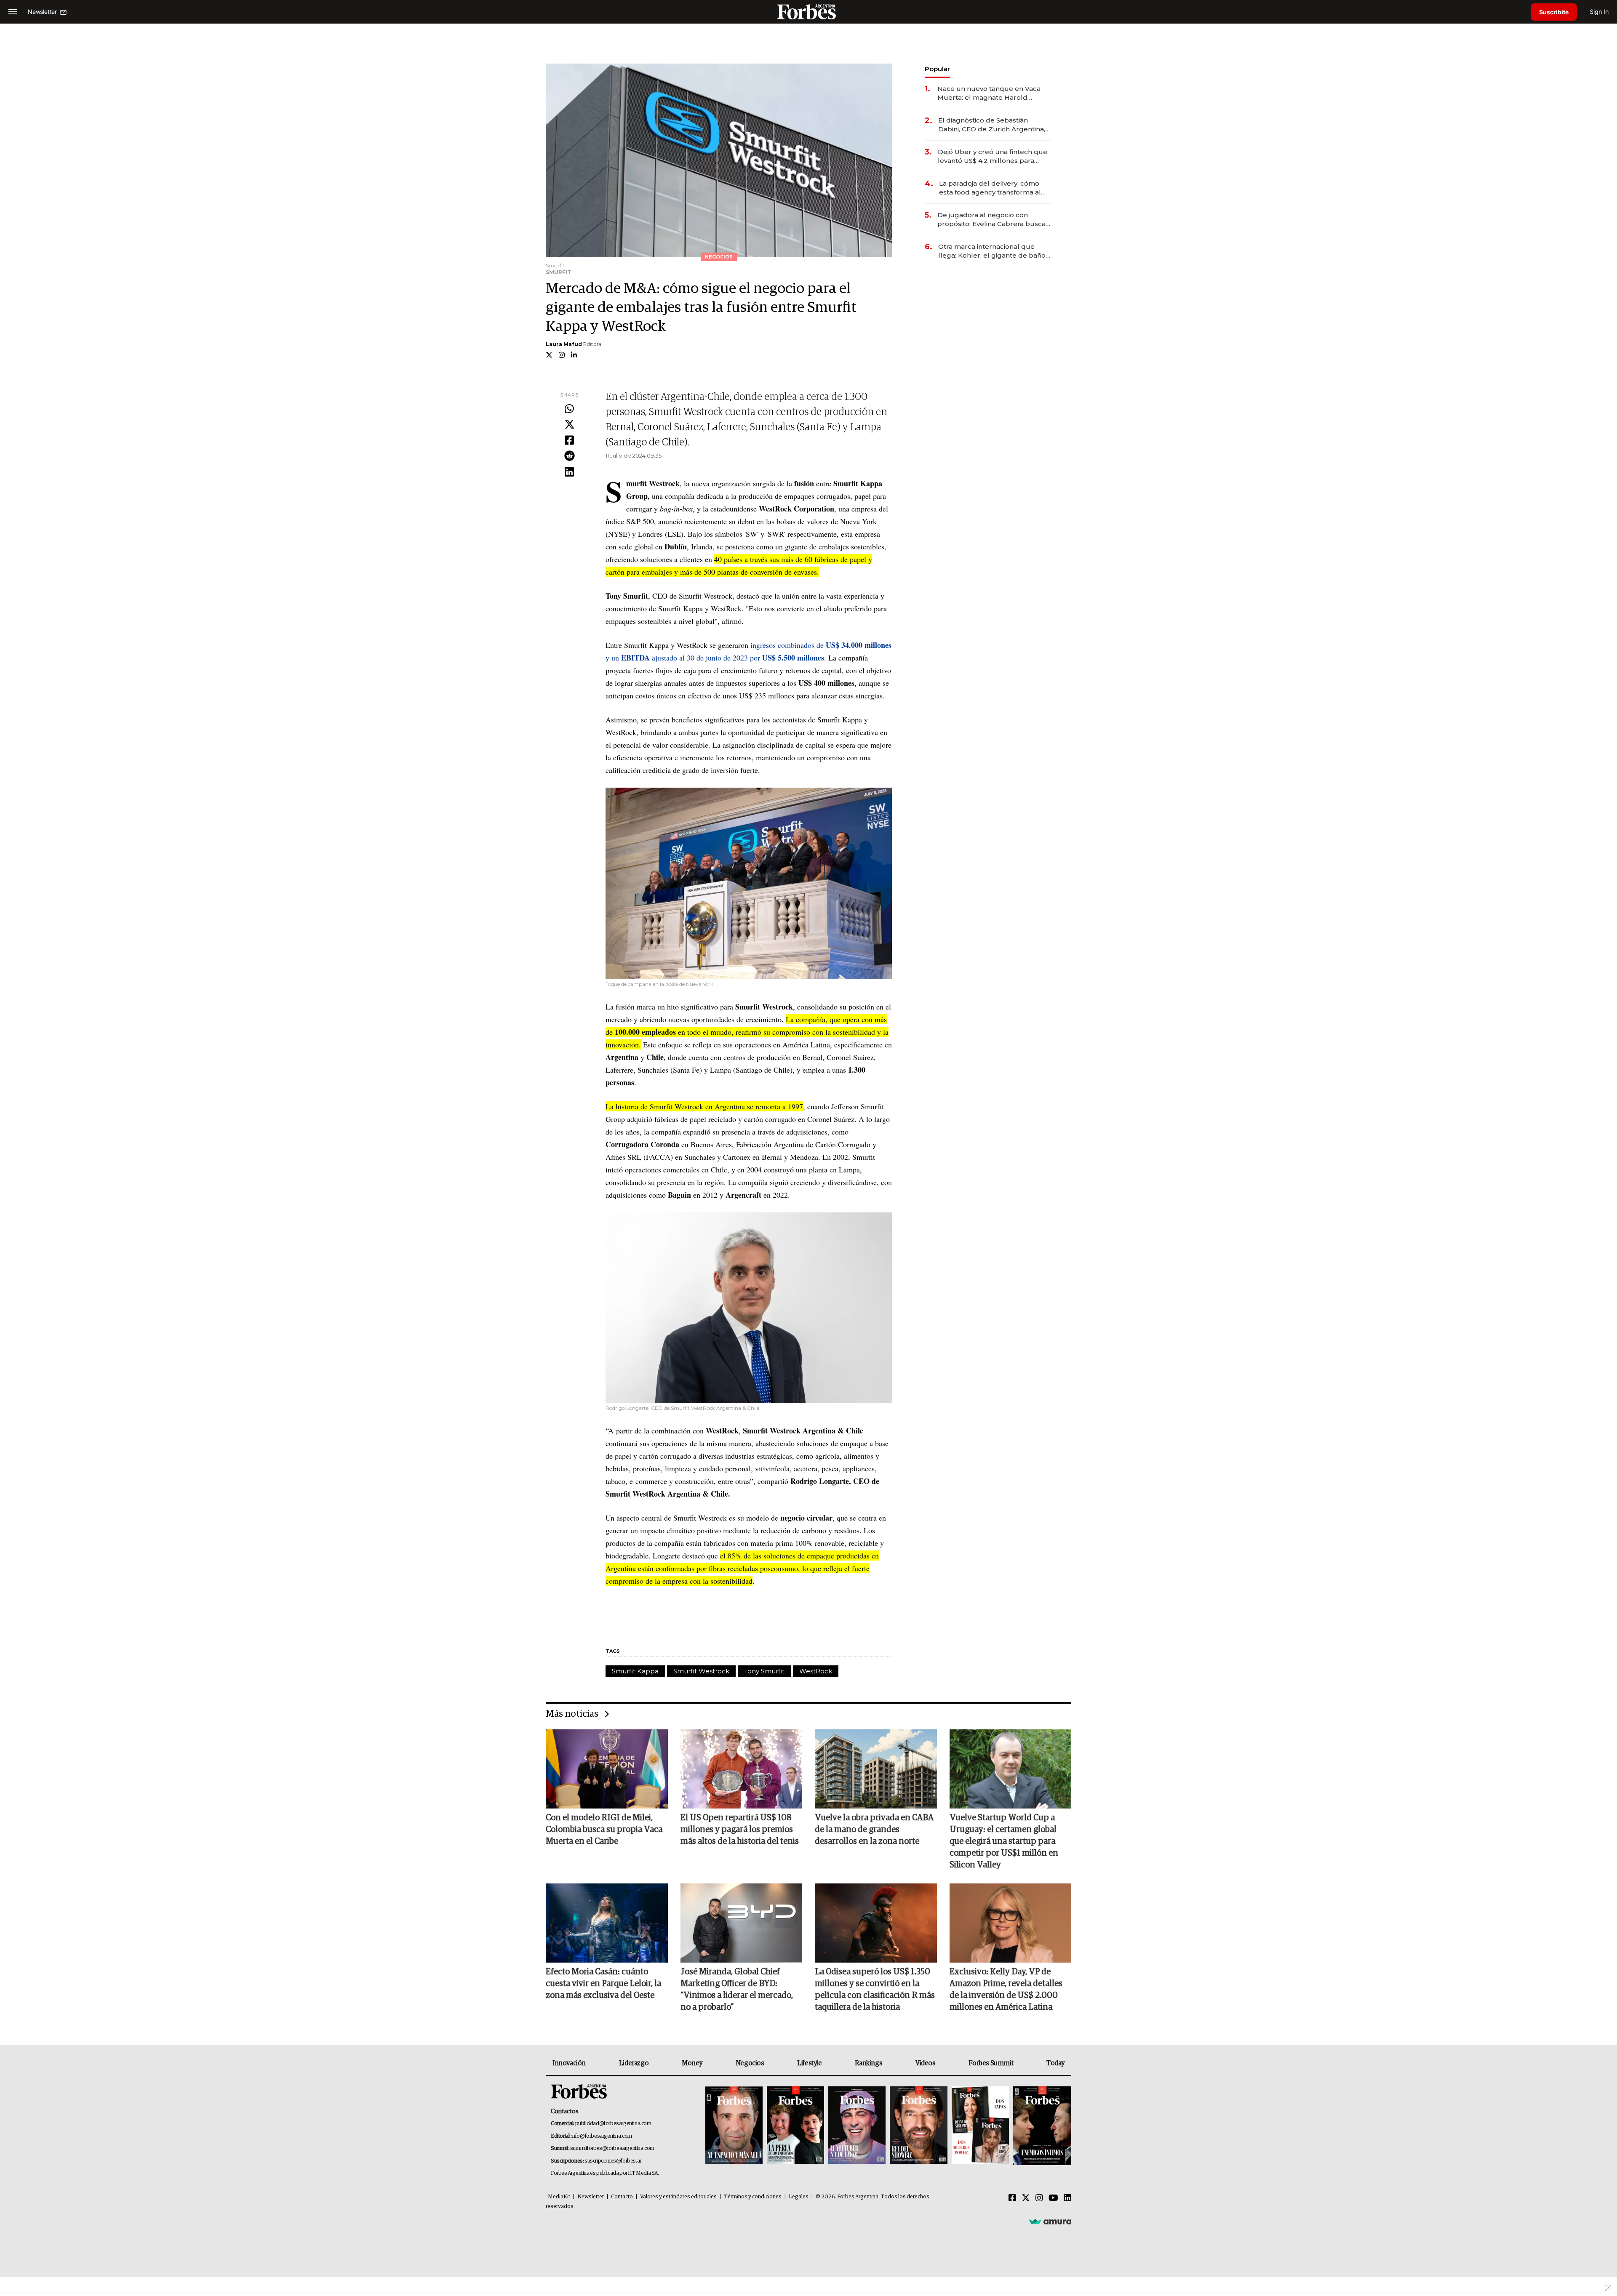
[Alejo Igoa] (857, 2126)
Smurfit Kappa (635, 1671)
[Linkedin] (569, 472)
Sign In (1599, 12)
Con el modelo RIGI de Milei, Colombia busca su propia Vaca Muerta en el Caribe (604, 1830)
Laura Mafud (564, 344)
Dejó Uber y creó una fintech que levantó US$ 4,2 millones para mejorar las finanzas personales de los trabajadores (993, 156)
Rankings (869, 2063)
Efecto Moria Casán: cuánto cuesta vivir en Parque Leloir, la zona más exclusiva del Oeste (603, 1984)
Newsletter (591, 2197)
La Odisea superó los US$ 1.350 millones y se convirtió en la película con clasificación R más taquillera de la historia (875, 1990)
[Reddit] (569, 456)
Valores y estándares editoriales (678, 2197)
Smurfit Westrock (701, 1671)
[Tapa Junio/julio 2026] (734, 2126)
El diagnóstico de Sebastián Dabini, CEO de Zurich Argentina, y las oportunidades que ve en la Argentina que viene (994, 125)
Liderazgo (634, 2063)
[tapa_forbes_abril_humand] (795, 2126)
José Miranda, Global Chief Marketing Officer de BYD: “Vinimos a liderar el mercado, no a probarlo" (737, 1990)
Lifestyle (809, 2063)
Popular (937, 69)
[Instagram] (1039, 2198)
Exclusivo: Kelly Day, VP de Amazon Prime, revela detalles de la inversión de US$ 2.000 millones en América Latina (1006, 1990)
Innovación (569, 2063)
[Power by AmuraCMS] (1050, 2221)
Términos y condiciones (753, 2197)
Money (692, 2063)
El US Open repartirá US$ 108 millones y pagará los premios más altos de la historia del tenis (740, 1830)
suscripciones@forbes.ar (613, 2161)
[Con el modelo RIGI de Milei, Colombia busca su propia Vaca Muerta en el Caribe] (607, 1769)
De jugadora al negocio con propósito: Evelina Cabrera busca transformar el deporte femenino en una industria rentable (992, 220)
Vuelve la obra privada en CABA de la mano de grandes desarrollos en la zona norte (874, 1830)
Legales (799, 2197)
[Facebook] (569, 441)
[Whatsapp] (569, 409)
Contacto (622, 2197)
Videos (926, 2063)
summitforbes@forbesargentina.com (612, 2148)
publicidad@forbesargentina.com (613, 2124)
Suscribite (1554, 12)
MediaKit (559, 2197)
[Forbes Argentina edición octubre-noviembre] (980, 2126)
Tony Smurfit (764, 1671)
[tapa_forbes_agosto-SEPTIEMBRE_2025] (1041, 2126)
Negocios (750, 2063)
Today (1055, 2063)
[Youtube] (1053, 2198)
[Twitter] (569, 425)
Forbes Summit (991, 2063)
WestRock (816, 1671)
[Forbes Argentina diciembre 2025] (918, 2126)
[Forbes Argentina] (808, 12)
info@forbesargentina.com (602, 2136)
